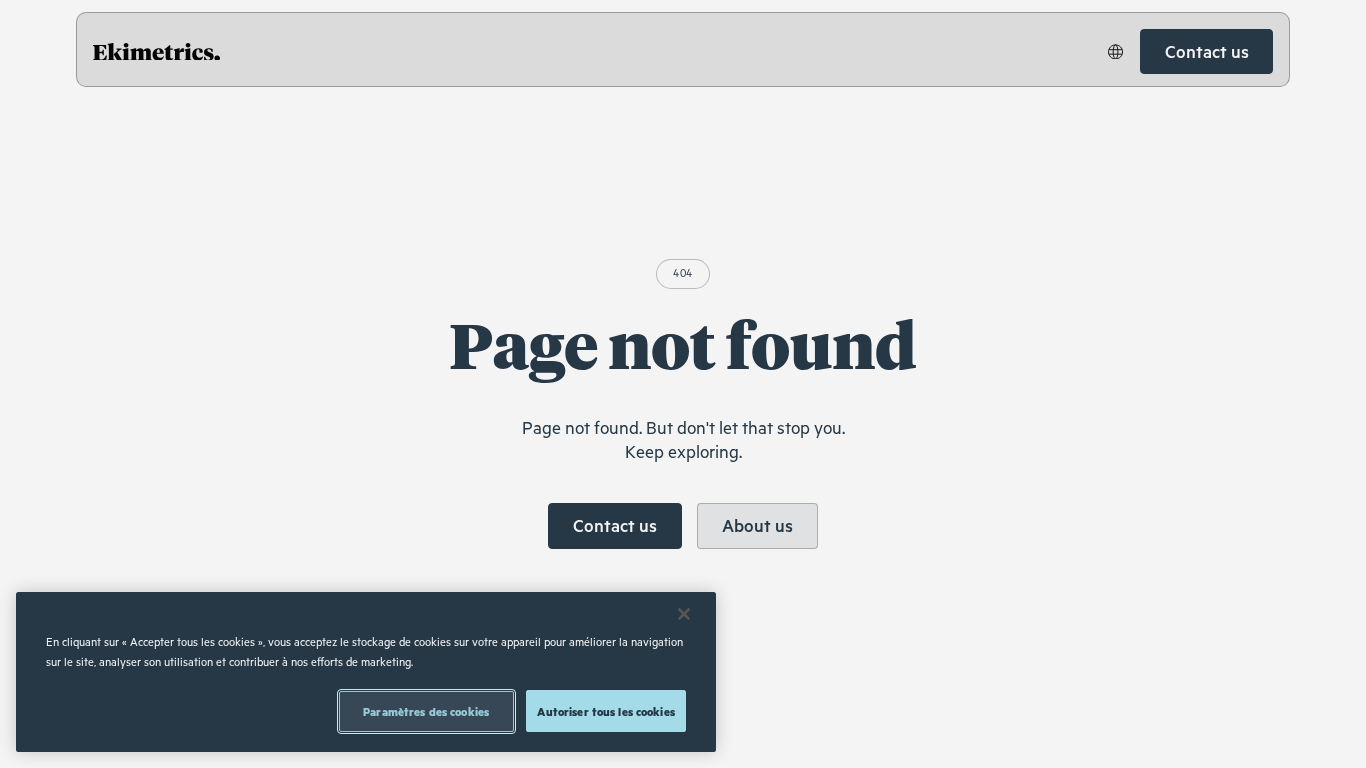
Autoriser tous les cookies (605, 711)
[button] (1116, 52)
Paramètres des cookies (426, 711)
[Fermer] (684, 614)
